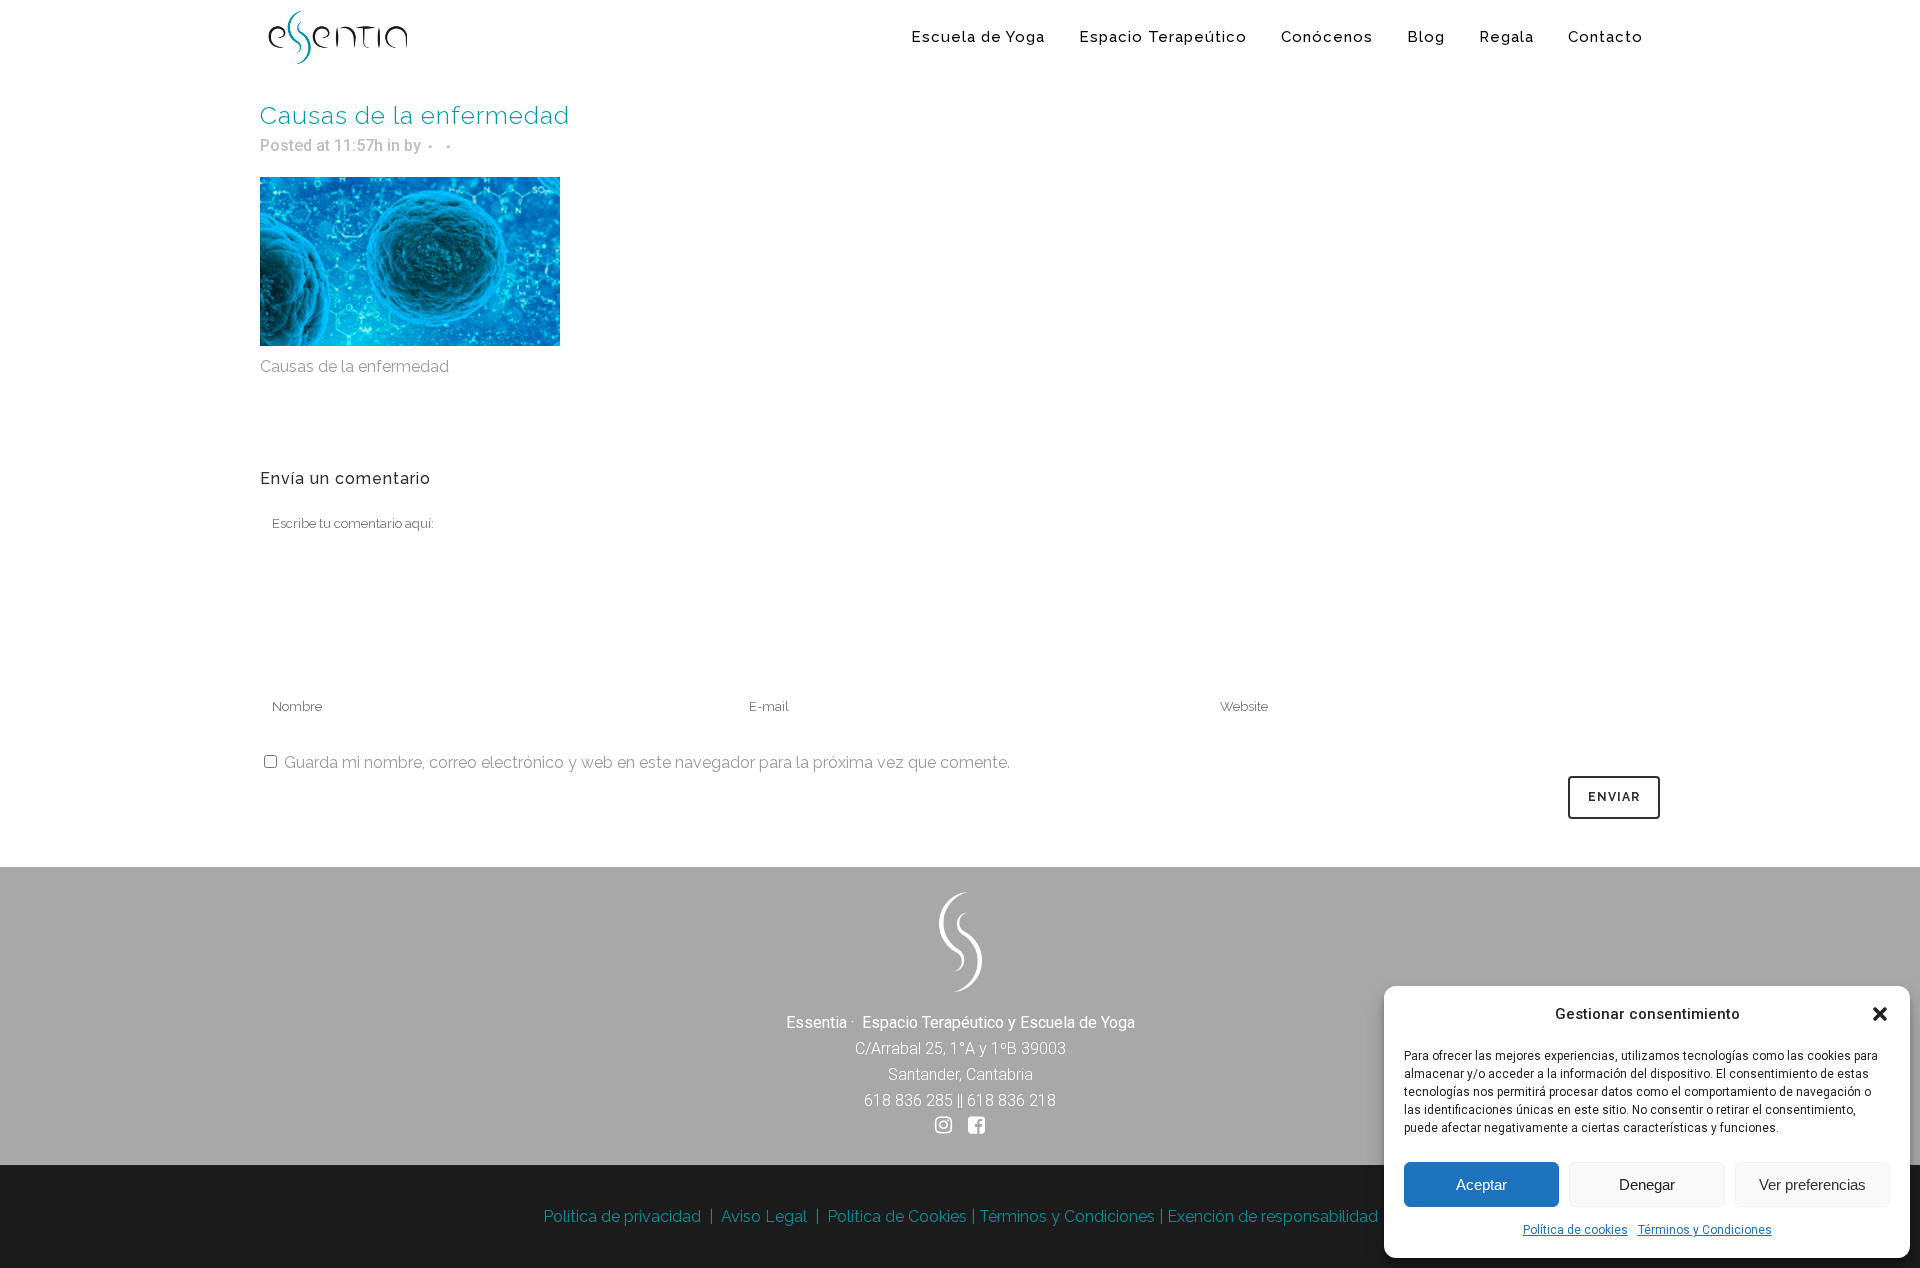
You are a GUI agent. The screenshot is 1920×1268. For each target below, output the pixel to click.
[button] (1880, 1014)
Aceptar (1481, 1184)
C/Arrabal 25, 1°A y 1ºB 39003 (960, 1048)
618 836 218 (1011, 1100)
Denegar (1647, 1184)
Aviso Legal (764, 1216)
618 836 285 (908, 1100)
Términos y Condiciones (1705, 1230)
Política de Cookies (897, 1216)
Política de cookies (1575, 1230)
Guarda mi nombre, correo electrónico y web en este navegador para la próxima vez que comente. (647, 762)
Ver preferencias (1812, 1184)
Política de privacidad (622, 1216)
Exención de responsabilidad (1272, 1216)
